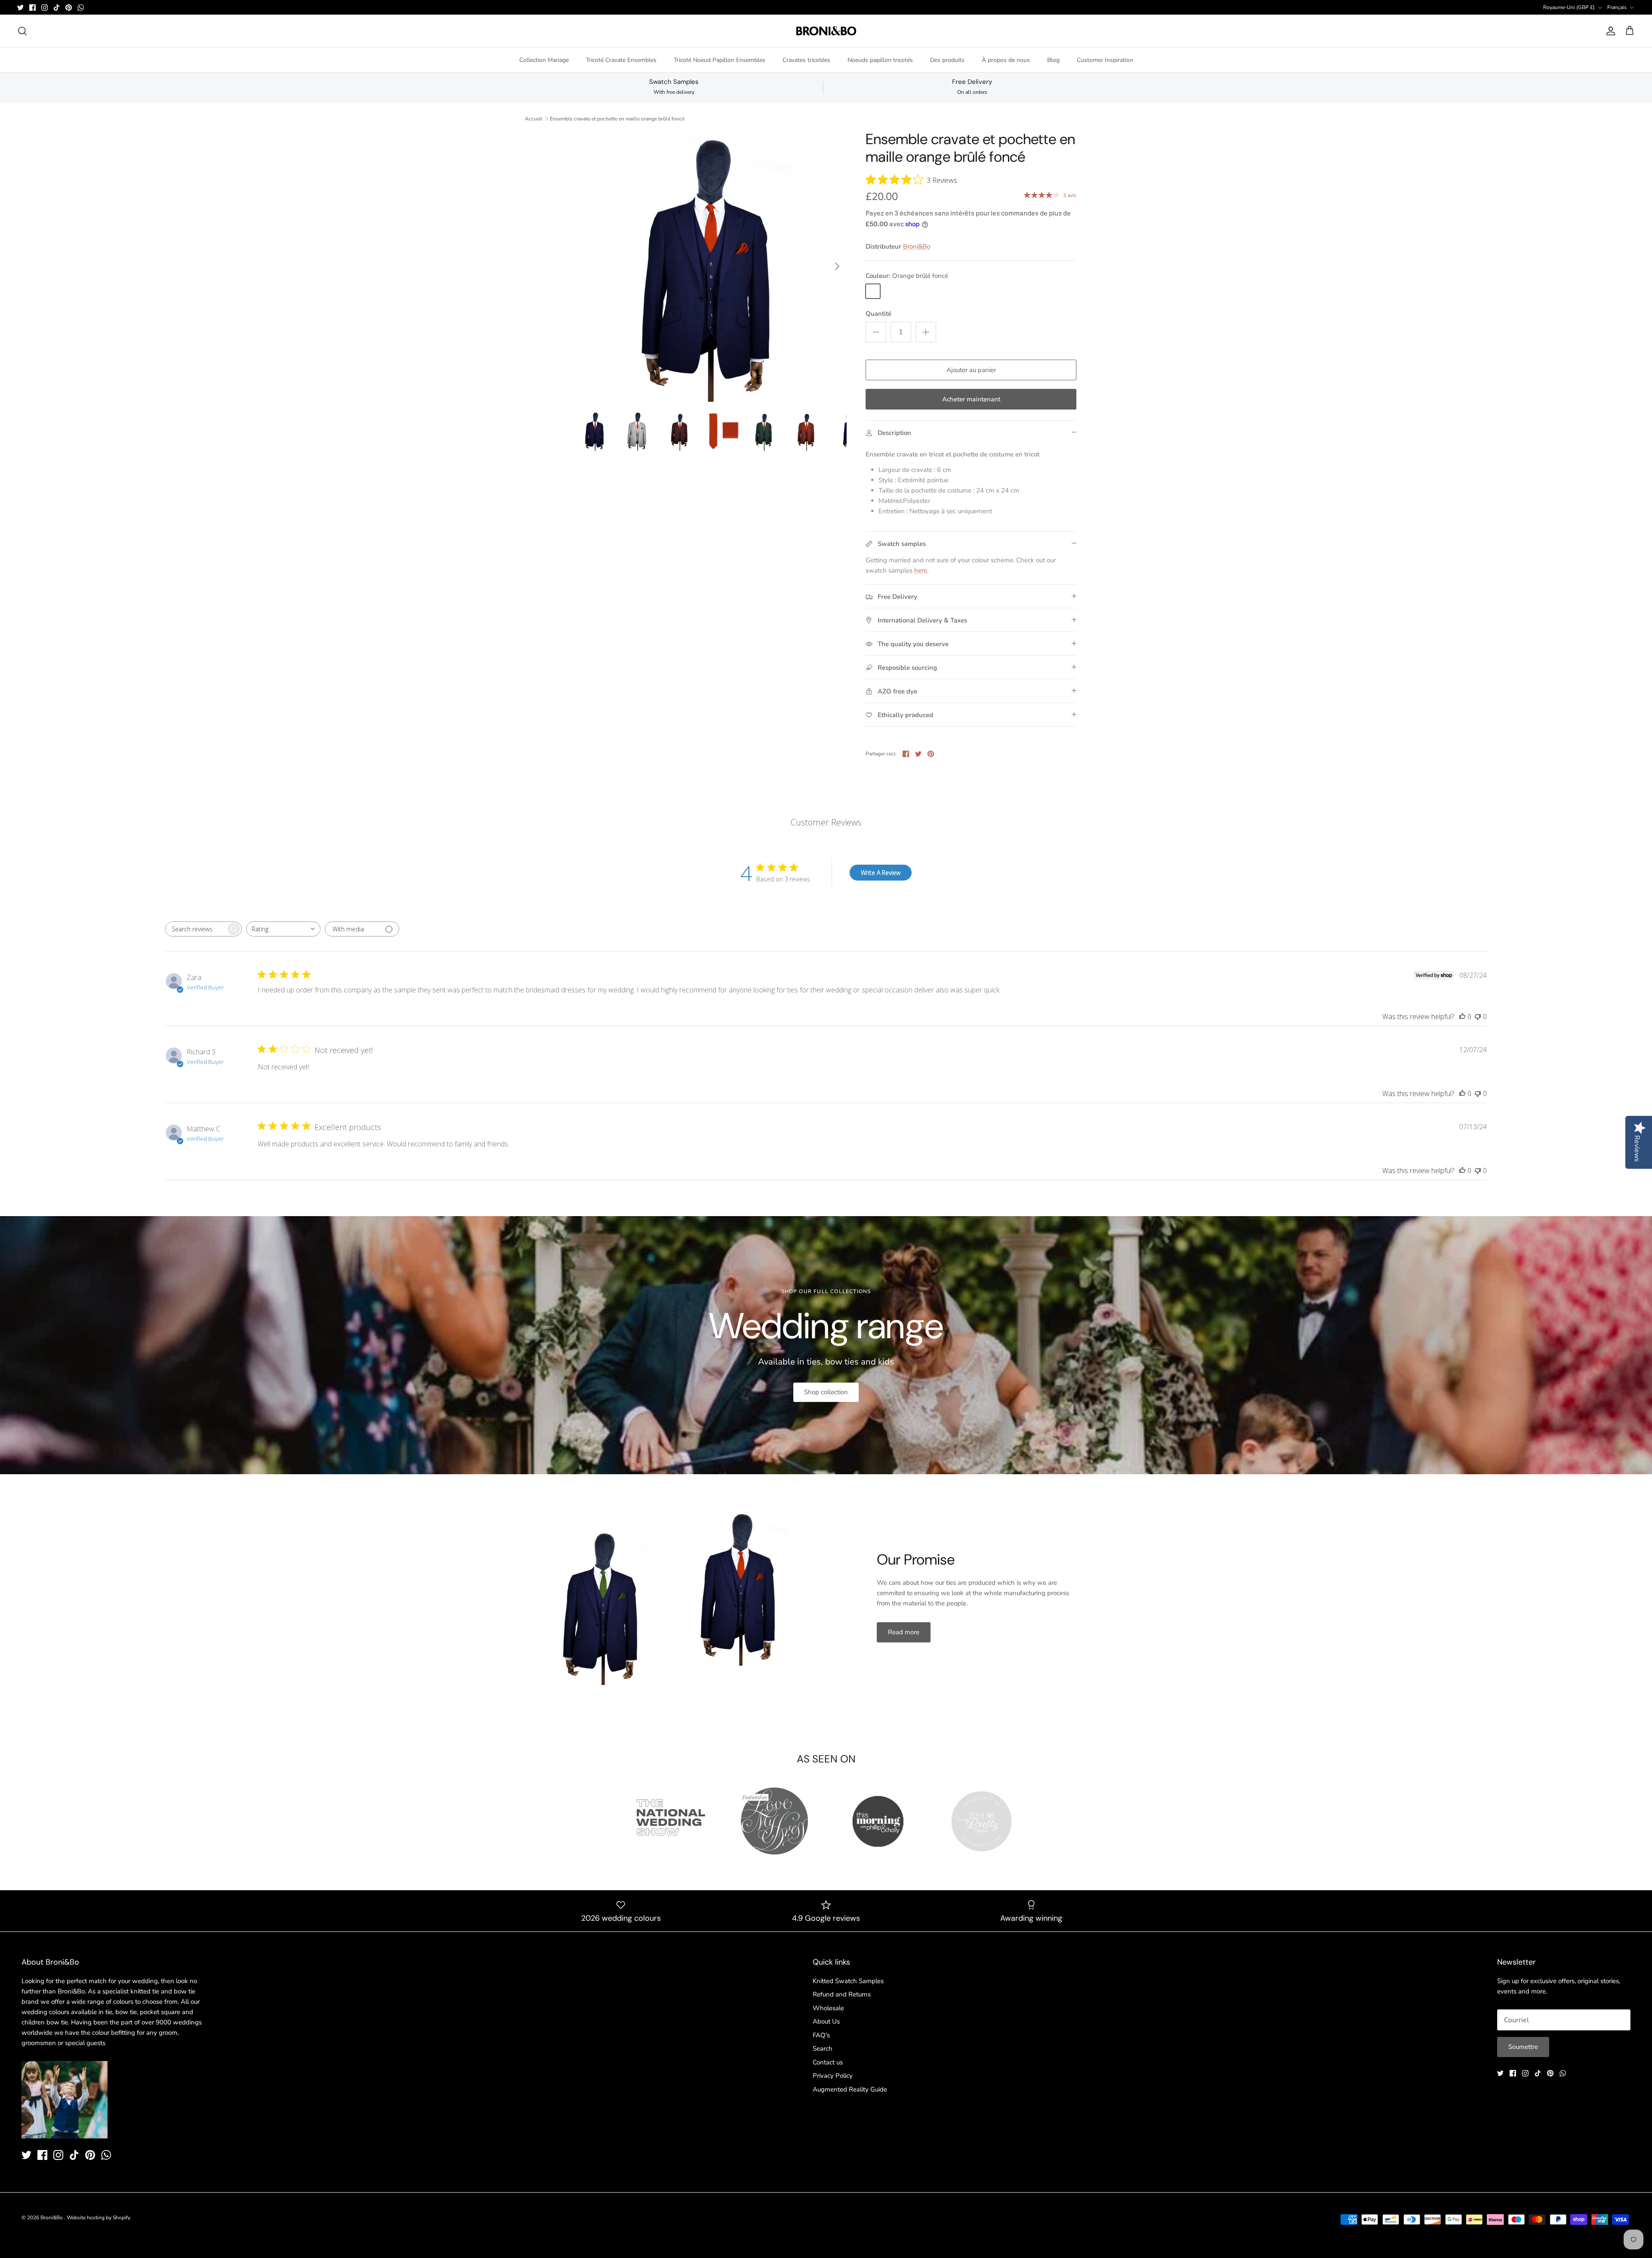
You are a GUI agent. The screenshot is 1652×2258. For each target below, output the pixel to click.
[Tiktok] (57, 8)
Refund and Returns (842, 1994)
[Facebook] (32, 8)
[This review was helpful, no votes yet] (1462, 1017)
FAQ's (821, 2035)
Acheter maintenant (971, 399)
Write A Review (881, 873)
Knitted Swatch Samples (848, 1981)
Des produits (947, 60)
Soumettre (1523, 2047)
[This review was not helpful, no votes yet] (1478, 1017)
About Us (826, 2021)
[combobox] (283, 929)
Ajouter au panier (971, 370)
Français (1617, 7)
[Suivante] (837, 266)
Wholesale (828, 2008)
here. (921, 570)
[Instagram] (45, 8)
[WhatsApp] (81, 8)
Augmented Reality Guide (850, 2089)
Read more (904, 1632)
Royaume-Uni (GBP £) (1569, 7)
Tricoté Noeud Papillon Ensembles (720, 60)
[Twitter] (20, 8)
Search (823, 2049)
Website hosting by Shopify (99, 2218)
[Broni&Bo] (826, 31)
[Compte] (1609, 31)
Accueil (534, 119)
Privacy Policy (833, 2076)
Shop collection (826, 1392)
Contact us (828, 2062)
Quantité (878, 314)
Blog (1053, 60)
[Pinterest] (69, 8)
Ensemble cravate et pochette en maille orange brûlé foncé (617, 119)
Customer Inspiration (1105, 60)
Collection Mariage (544, 60)
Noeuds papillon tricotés (880, 60)
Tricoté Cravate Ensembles (621, 60)
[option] (711, 266)
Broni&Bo (917, 246)
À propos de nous (1006, 60)
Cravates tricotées (806, 60)
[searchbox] (196, 929)
